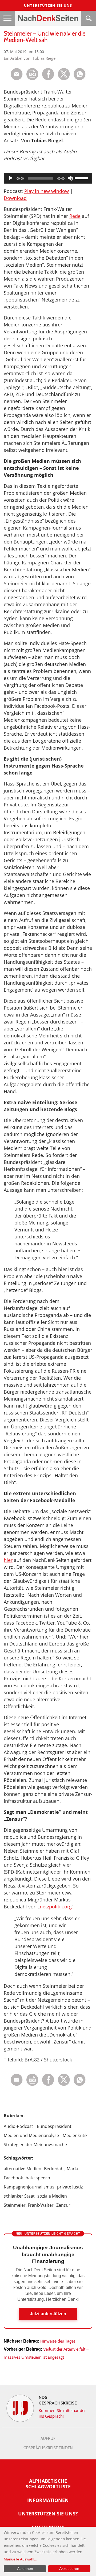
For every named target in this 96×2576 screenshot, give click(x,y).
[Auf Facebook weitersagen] (48, 79)
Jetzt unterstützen (48, 2314)
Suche (89, 18)
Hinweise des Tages (58, 2341)
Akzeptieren (69, 2568)
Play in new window (47, 191)
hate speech (38, 2178)
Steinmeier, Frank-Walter (29, 2205)
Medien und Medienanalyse (31, 2135)
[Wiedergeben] (11, 178)
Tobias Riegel (45, 58)
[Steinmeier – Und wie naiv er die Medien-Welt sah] (80, 79)
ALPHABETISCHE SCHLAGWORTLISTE (48, 2484)
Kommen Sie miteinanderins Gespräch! (62, 2413)
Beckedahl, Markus (63, 2169)
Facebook (13, 2178)
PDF (32, 74)
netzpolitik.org (56, 1907)
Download (15, 198)
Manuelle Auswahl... (21, 2559)
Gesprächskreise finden (48, 2448)
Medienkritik (75, 2135)
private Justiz (70, 2187)
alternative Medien (23, 2169)
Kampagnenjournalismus (29, 2187)
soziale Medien (52, 2196)
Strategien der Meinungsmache (35, 2145)
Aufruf (48, 2439)
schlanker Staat (19, 2196)
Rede (75, 216)
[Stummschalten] (70, 178)
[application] (48, 178)
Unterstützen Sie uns (48, 5)
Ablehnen (25, 2568)
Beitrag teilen (17, 74)
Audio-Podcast (18, 2126)
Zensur (63, 2205)
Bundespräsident (54, 2126)
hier (8, 1560)
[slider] (82, 178)
